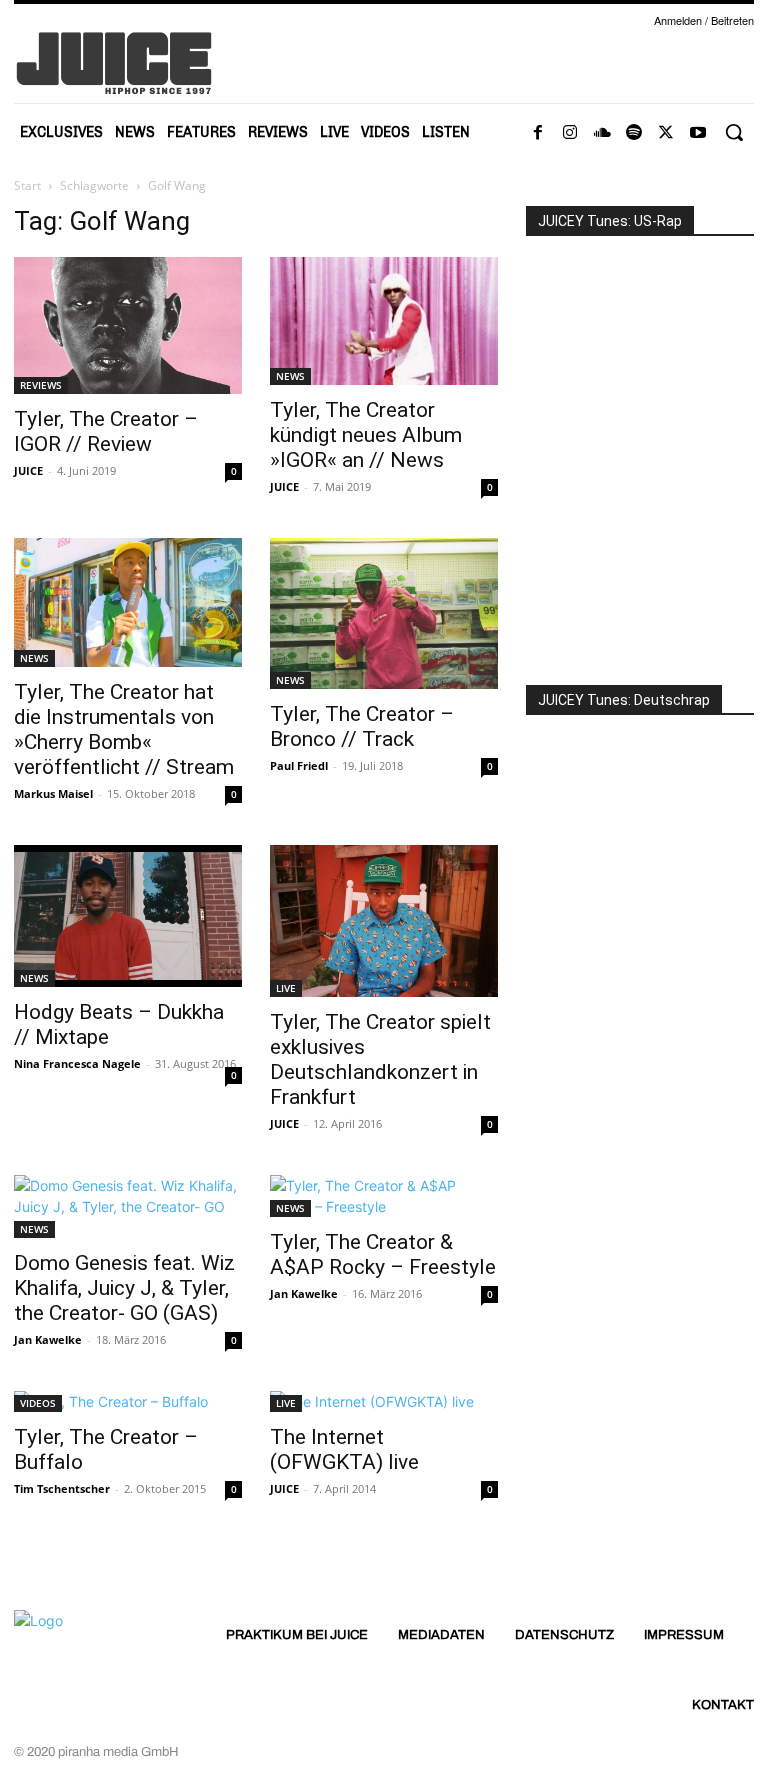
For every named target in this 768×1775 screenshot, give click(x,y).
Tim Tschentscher (62, 1488)
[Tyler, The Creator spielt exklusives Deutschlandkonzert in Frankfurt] (384, 921)
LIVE (286, 988)
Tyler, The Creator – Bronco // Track (362, 726)
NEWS (290, 376)
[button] (734, 132)
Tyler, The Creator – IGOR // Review (106, 431)
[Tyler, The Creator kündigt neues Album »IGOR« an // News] (384, 321)
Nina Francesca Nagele (77, 1063)
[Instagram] (570, 133)
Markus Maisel (53, 793)
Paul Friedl (299, 765)
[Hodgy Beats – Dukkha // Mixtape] (128, 916)
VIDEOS (38, 1403)
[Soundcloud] (602, 133)
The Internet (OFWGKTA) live (344, 1449)
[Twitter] (666, 133)
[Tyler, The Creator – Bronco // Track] (384, 613)
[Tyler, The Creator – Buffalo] (128, 1401)
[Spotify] (634, 133)
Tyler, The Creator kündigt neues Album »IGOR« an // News (366, 435)
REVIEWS (41, 385)
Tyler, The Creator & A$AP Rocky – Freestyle (383, 1254)
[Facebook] (538, 133)
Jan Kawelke (48, 1339)
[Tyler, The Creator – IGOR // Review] (128, 325)
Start (27, 185)
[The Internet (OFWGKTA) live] (384, 1401)
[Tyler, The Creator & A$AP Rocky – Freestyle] (384, 1196)
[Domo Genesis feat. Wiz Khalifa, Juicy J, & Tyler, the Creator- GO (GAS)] (128, 1206)
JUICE (28, 470)
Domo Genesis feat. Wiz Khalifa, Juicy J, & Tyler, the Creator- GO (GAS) (124, 1288)
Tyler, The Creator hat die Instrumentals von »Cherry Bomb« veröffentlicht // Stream (124, 729)
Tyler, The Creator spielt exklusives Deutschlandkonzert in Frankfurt (380, 1059)
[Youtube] (698, 133)
